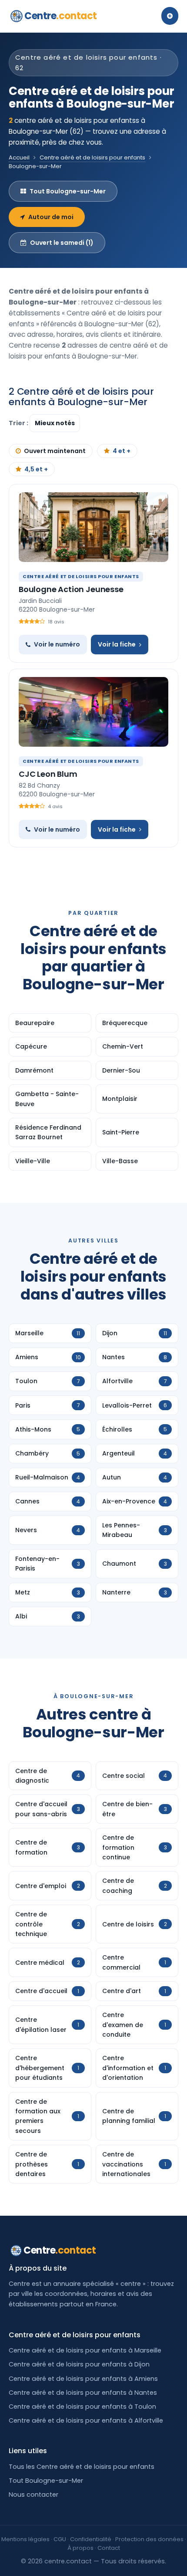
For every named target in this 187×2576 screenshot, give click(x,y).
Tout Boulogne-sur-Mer (68, 191)
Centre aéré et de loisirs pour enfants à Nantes (83, 2393)
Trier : (19, 423)
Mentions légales (25, 2539)
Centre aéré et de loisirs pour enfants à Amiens (83, 2379)
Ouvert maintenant (55, 451)
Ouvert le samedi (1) (62, 243)
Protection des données (149, 2539)
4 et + (122, 451)
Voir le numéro (57, 644)
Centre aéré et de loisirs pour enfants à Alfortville (86, 2420)
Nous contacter (33, 2495)
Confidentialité (91, 2539)
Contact (109, 2548)
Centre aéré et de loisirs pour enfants (92, 157)
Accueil (19, 157)
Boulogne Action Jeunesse (71, 589)
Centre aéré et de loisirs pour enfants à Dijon (79, 2364)
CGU (60, 2539)
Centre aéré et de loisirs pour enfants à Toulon (82, 2407)
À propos (80, 2548)
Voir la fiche (117, 644)
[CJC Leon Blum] (93, 712)
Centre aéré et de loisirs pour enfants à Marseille (85, 2350)
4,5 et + (36, 469)
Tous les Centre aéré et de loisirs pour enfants (82, 2467)
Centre (61, 16)
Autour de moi (51, 217)
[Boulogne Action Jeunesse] (93, 527)
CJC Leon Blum (48, 774)
